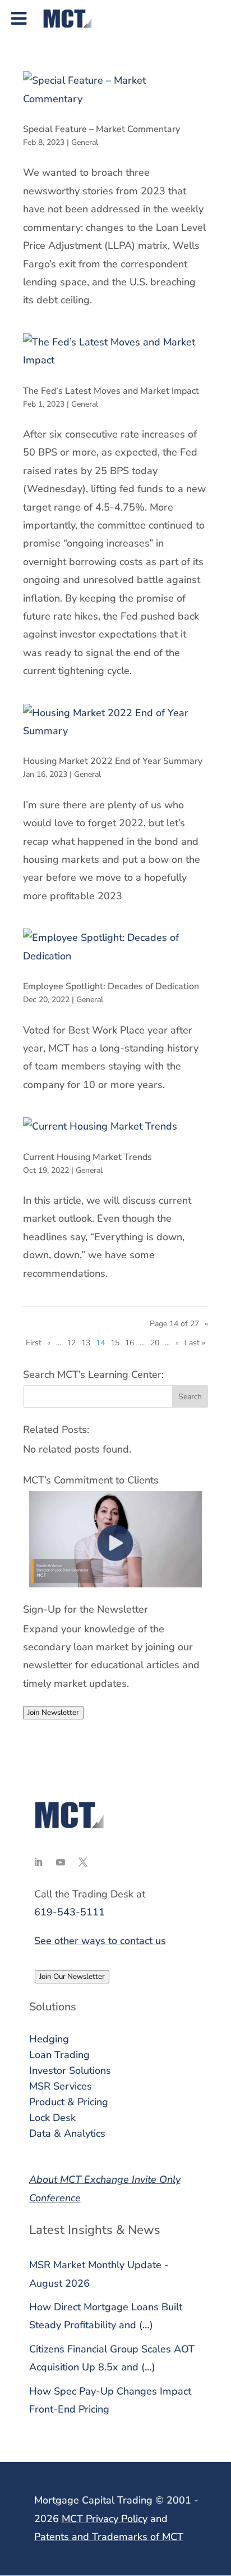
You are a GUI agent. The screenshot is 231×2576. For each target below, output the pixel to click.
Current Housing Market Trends (87, 1157)
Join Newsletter (53, 1713)
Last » (195, 1343)
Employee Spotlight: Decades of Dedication (111, 986)
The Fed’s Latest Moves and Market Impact (111, 391)
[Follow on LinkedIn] (38, 1862)
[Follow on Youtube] (61, 1862)
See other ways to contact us (100, 1941)
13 (86, 1343)
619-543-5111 (70, 1912)
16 (130, 1343)
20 (155, 1343)
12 (71, 1343)
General (85, 142)
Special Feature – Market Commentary (101, 129)
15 (115, 1343)
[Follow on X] (83, 1862)
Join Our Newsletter (72, 1977)
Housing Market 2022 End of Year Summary (113, 761)
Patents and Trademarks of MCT (109, 2537)
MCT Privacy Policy (105, 2519)
